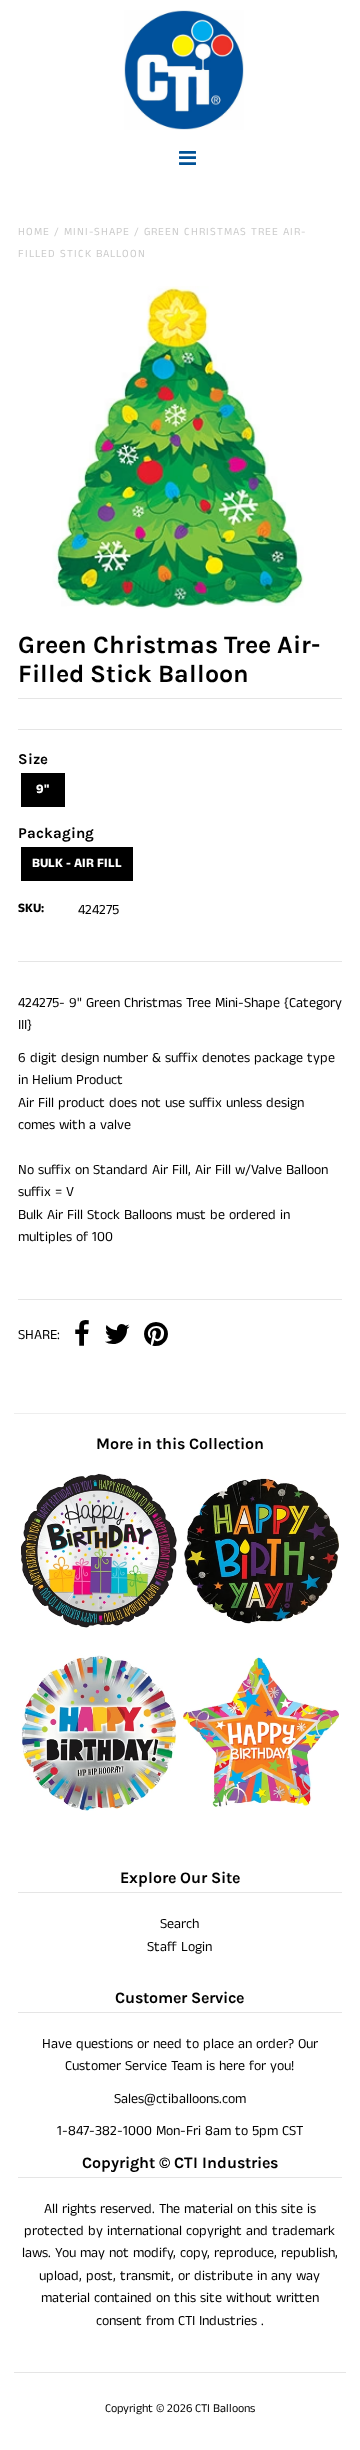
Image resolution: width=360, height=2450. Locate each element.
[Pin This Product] (156, 1336)
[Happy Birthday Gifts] (98, 1624)
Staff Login (179, 1947)
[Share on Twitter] (117, 1336)
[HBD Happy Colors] (98, 1807)
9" (42, 789)
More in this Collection (180, 1443)
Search (179, 1924)
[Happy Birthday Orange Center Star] (260, 1807)
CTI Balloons (225, 2408)
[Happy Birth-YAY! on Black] (260, 1624)
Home (34, 232)
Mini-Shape (97, 232)
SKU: (31, 908)
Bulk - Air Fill (77, 863)
